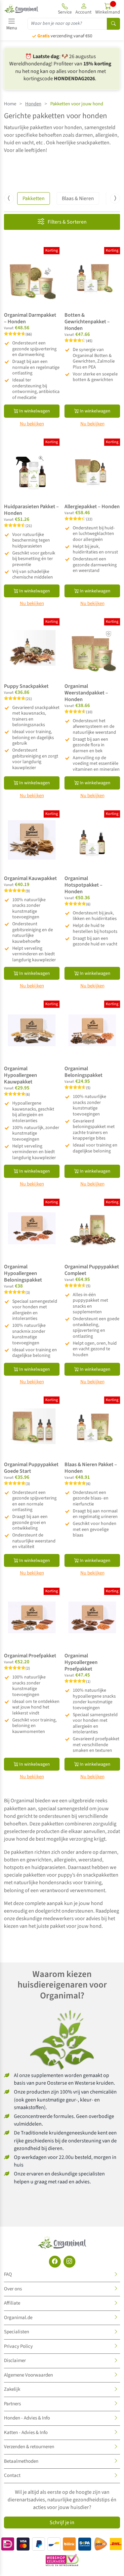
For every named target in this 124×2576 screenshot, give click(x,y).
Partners (12, 2404)
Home (10, 104)
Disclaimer (15, 2361)
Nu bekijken (32, 424)
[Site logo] (21, 9)
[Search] (113, 24)
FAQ (8, 2274)
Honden (33, 104)
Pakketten (34, 198)
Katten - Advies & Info (26, 2433)
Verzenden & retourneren (29, 2447)
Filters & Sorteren (67, 222)
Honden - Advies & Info (27, 2418)
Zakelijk (12, 2389)
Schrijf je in (62, 2523)
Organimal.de (18, 2318)
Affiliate (12, 2303)
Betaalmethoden (21, 2461)
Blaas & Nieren (78, 198)
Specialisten (17, 2332)
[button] (83, 9)
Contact (12, 2475)
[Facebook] (55, 2262)
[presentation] (9, 198)
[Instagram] (69, 2262)
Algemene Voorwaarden (28, 2375)
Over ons (13, 2289)
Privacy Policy (18, 2346)
